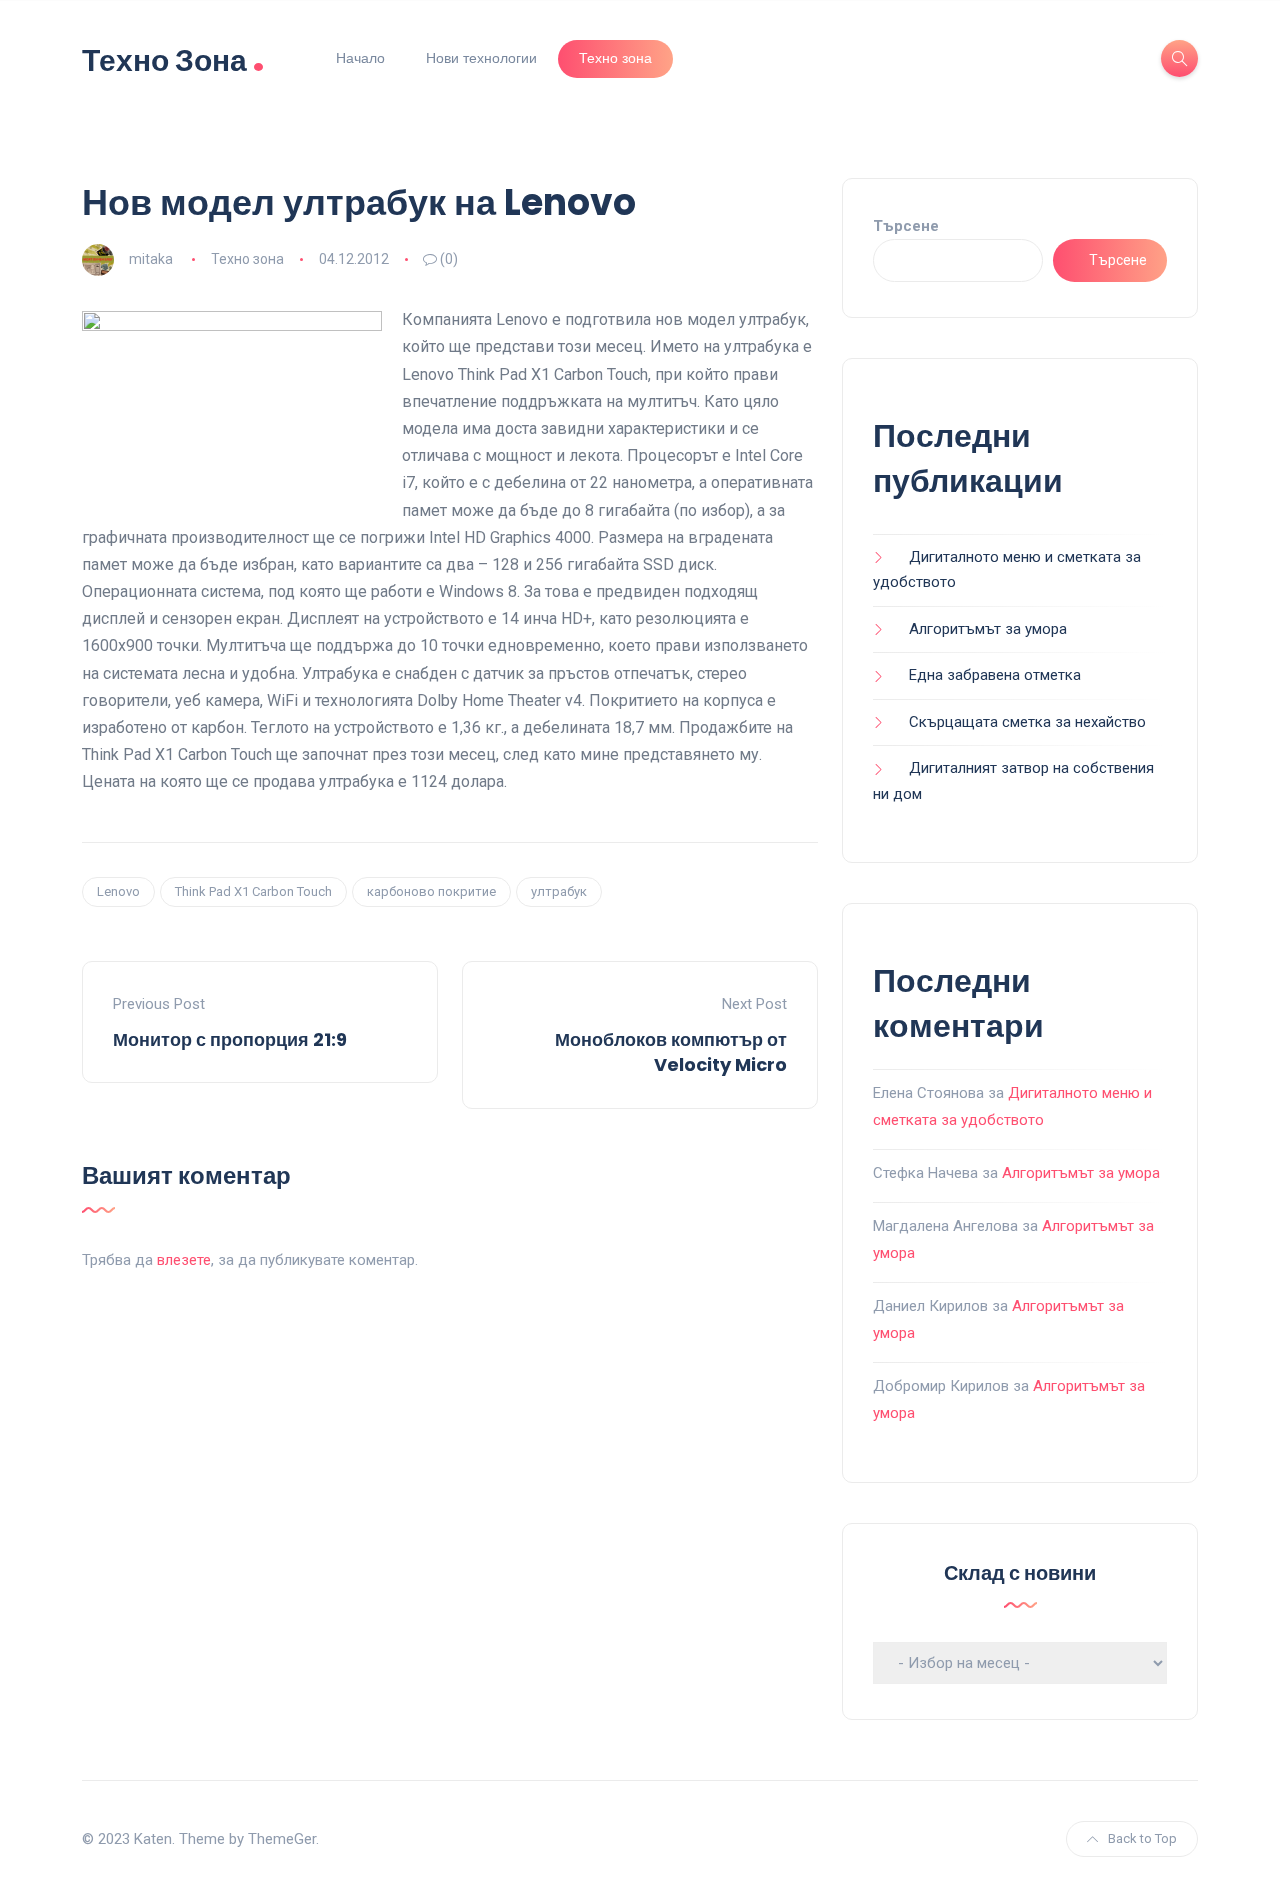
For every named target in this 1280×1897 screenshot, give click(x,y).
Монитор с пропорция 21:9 (230, 1039)
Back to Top (1142, 1838)
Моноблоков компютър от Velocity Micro (671, 1052)
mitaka (151, 259)
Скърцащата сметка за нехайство (1027, 722)
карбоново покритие (431, 891)
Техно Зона (173, 58)
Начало (360, 58)
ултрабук (559, 891)
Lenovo (118, 891)
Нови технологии (481, 58)
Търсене (906, 226)
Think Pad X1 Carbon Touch (253, 891)
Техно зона (615, 58)
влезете (184, 1260)
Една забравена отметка (995, 675)
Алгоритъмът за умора (988, 629)
